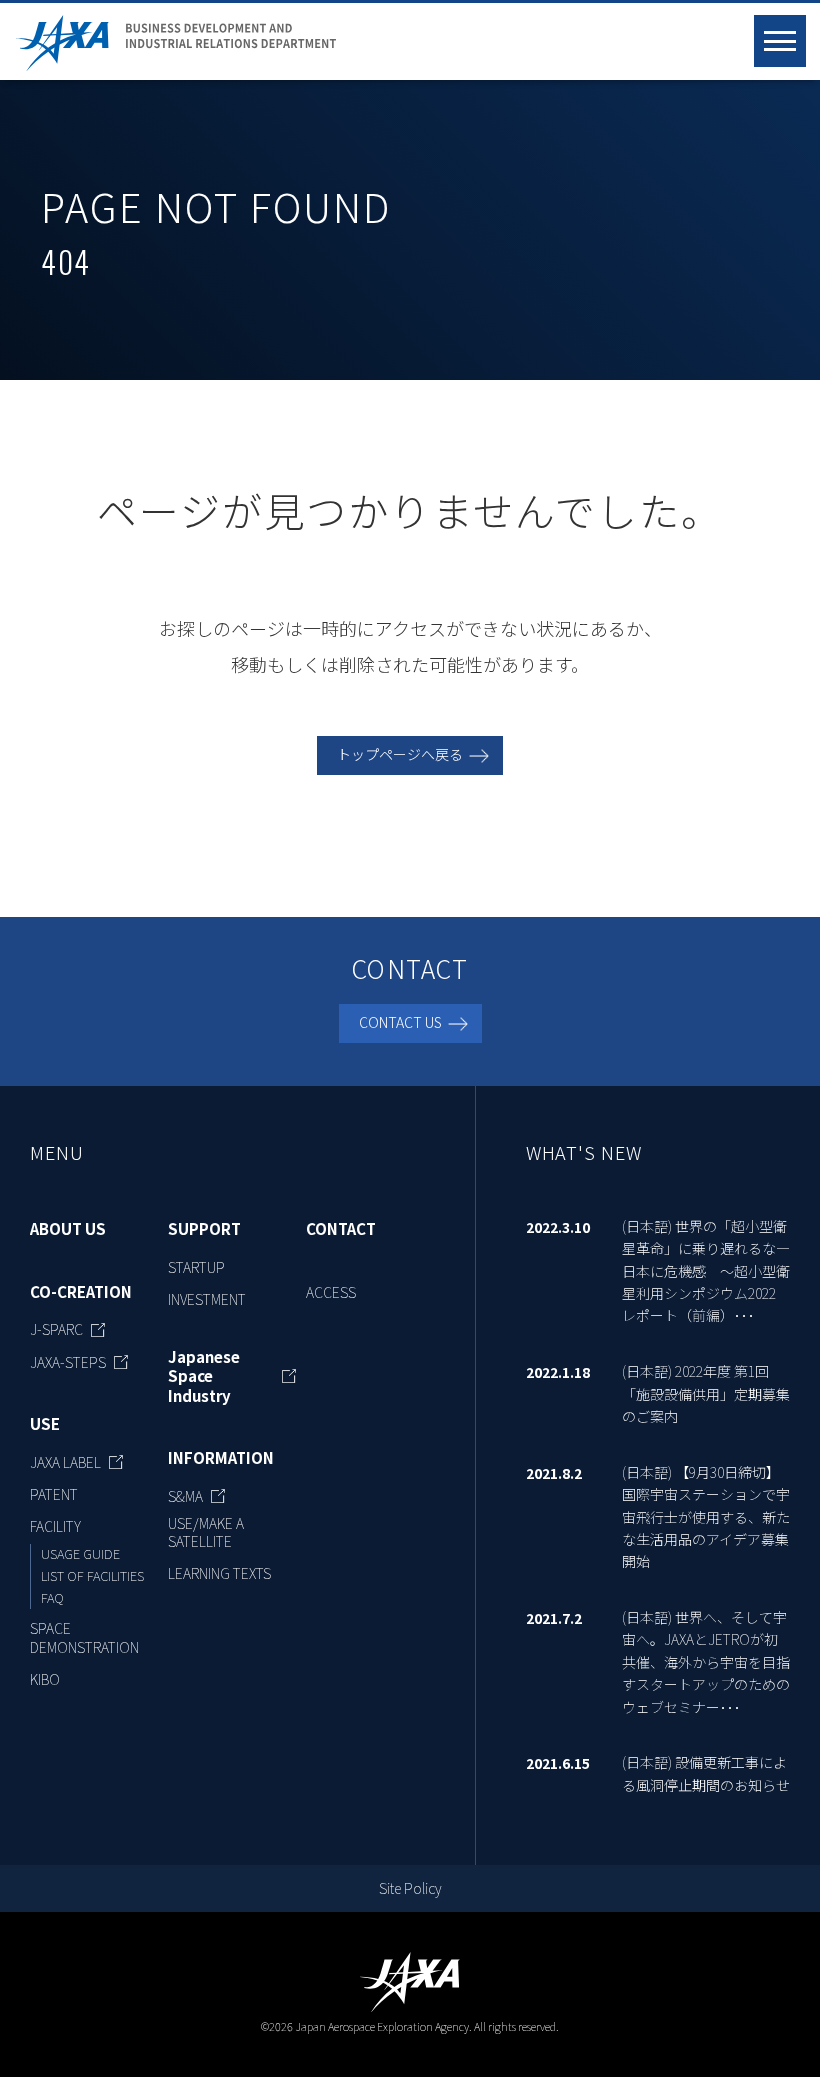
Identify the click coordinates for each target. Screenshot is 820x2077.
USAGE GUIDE (80, 1553)
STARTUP (196, 1267)
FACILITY (55, 1526)
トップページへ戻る (400, 754)
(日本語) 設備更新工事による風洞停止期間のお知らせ (706, 1773)
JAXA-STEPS (68, 1362)
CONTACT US (400, 1022)
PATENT (54, 1494)
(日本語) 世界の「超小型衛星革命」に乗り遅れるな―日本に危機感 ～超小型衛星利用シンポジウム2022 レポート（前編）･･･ (706, 1271)
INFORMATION (221, 1458)
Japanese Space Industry (204, 1376)
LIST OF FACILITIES (92, 1575)
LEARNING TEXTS (219, 1573)
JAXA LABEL (65, 1462)
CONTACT (341, 1229)
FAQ (52, 1597)
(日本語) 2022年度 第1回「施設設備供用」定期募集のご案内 (706, 1393)
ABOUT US (68, 1229)
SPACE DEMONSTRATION (84, 1637)
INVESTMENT (207, 1299)
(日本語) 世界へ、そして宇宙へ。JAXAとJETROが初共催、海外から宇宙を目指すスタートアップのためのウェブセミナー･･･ (706, 1662)
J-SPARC (56, 1329)
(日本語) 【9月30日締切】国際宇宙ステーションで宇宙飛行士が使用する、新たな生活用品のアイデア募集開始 (706, 1517)
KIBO (45, 1679)
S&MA (185, 1496)
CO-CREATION (81, 1292)
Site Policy (410, 1888)
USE (45, 1424)
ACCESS (331, 1292)
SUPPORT (204, 1229)
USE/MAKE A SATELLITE (206, 1532)
